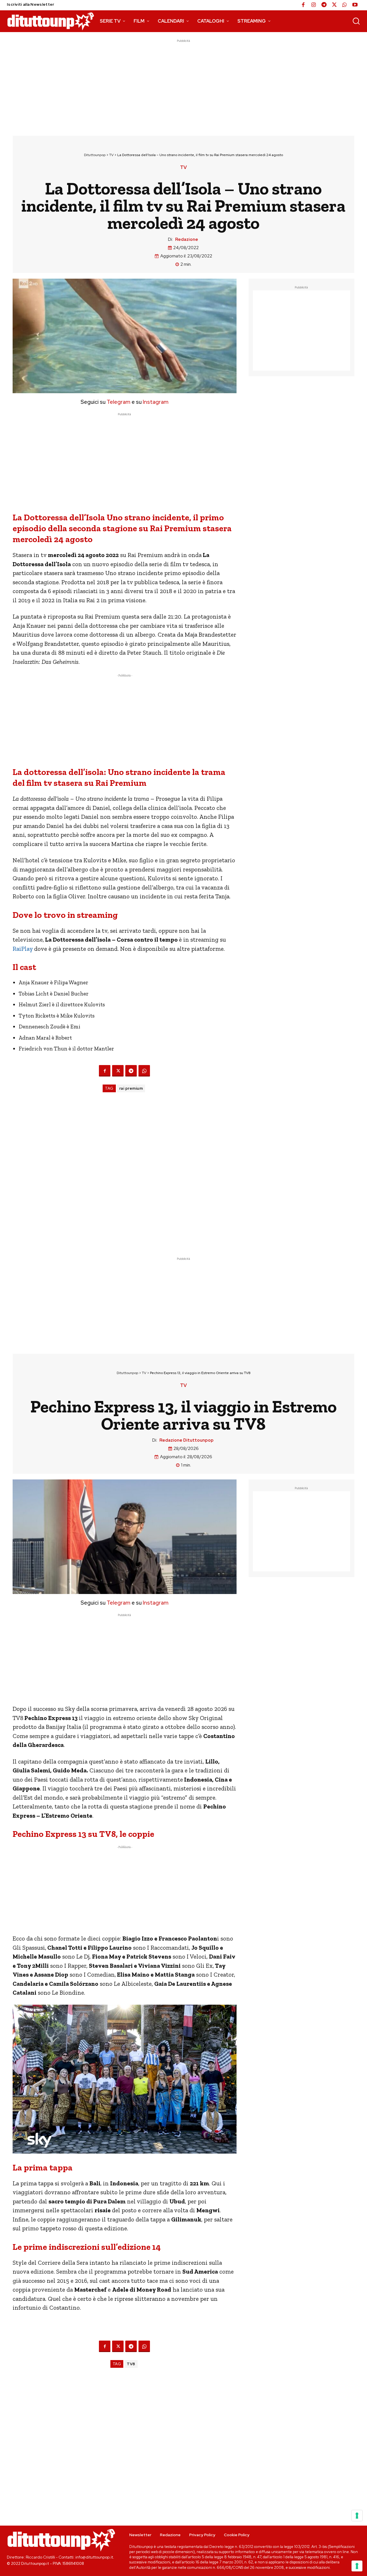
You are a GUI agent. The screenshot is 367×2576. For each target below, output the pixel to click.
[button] (356, 21)
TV (111, 155)
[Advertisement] (183, 84)
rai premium (131, 1088)
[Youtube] (355, 5)
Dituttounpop (95, 155)
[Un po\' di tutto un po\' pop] (51, 21)
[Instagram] (314, 5)
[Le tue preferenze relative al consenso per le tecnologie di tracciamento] (357, 2566)
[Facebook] (303, 5)
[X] (334, 5)
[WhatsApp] (345, 5)
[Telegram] (324, 5)
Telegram (118, 402)
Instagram (156, 402)
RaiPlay (23, 949)
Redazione (187, 239)
